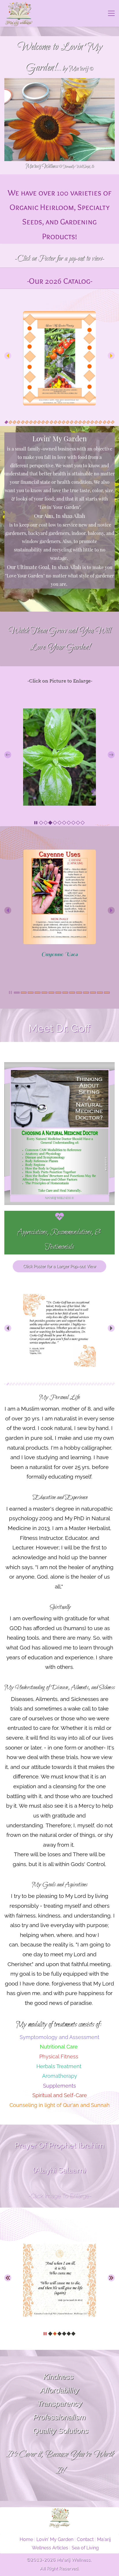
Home (26, 2539)
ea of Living (87, 2548)
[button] (8, 356)
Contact (85, 2539)
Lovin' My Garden (55, 2539)
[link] (59, 315)
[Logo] (19, 13)
